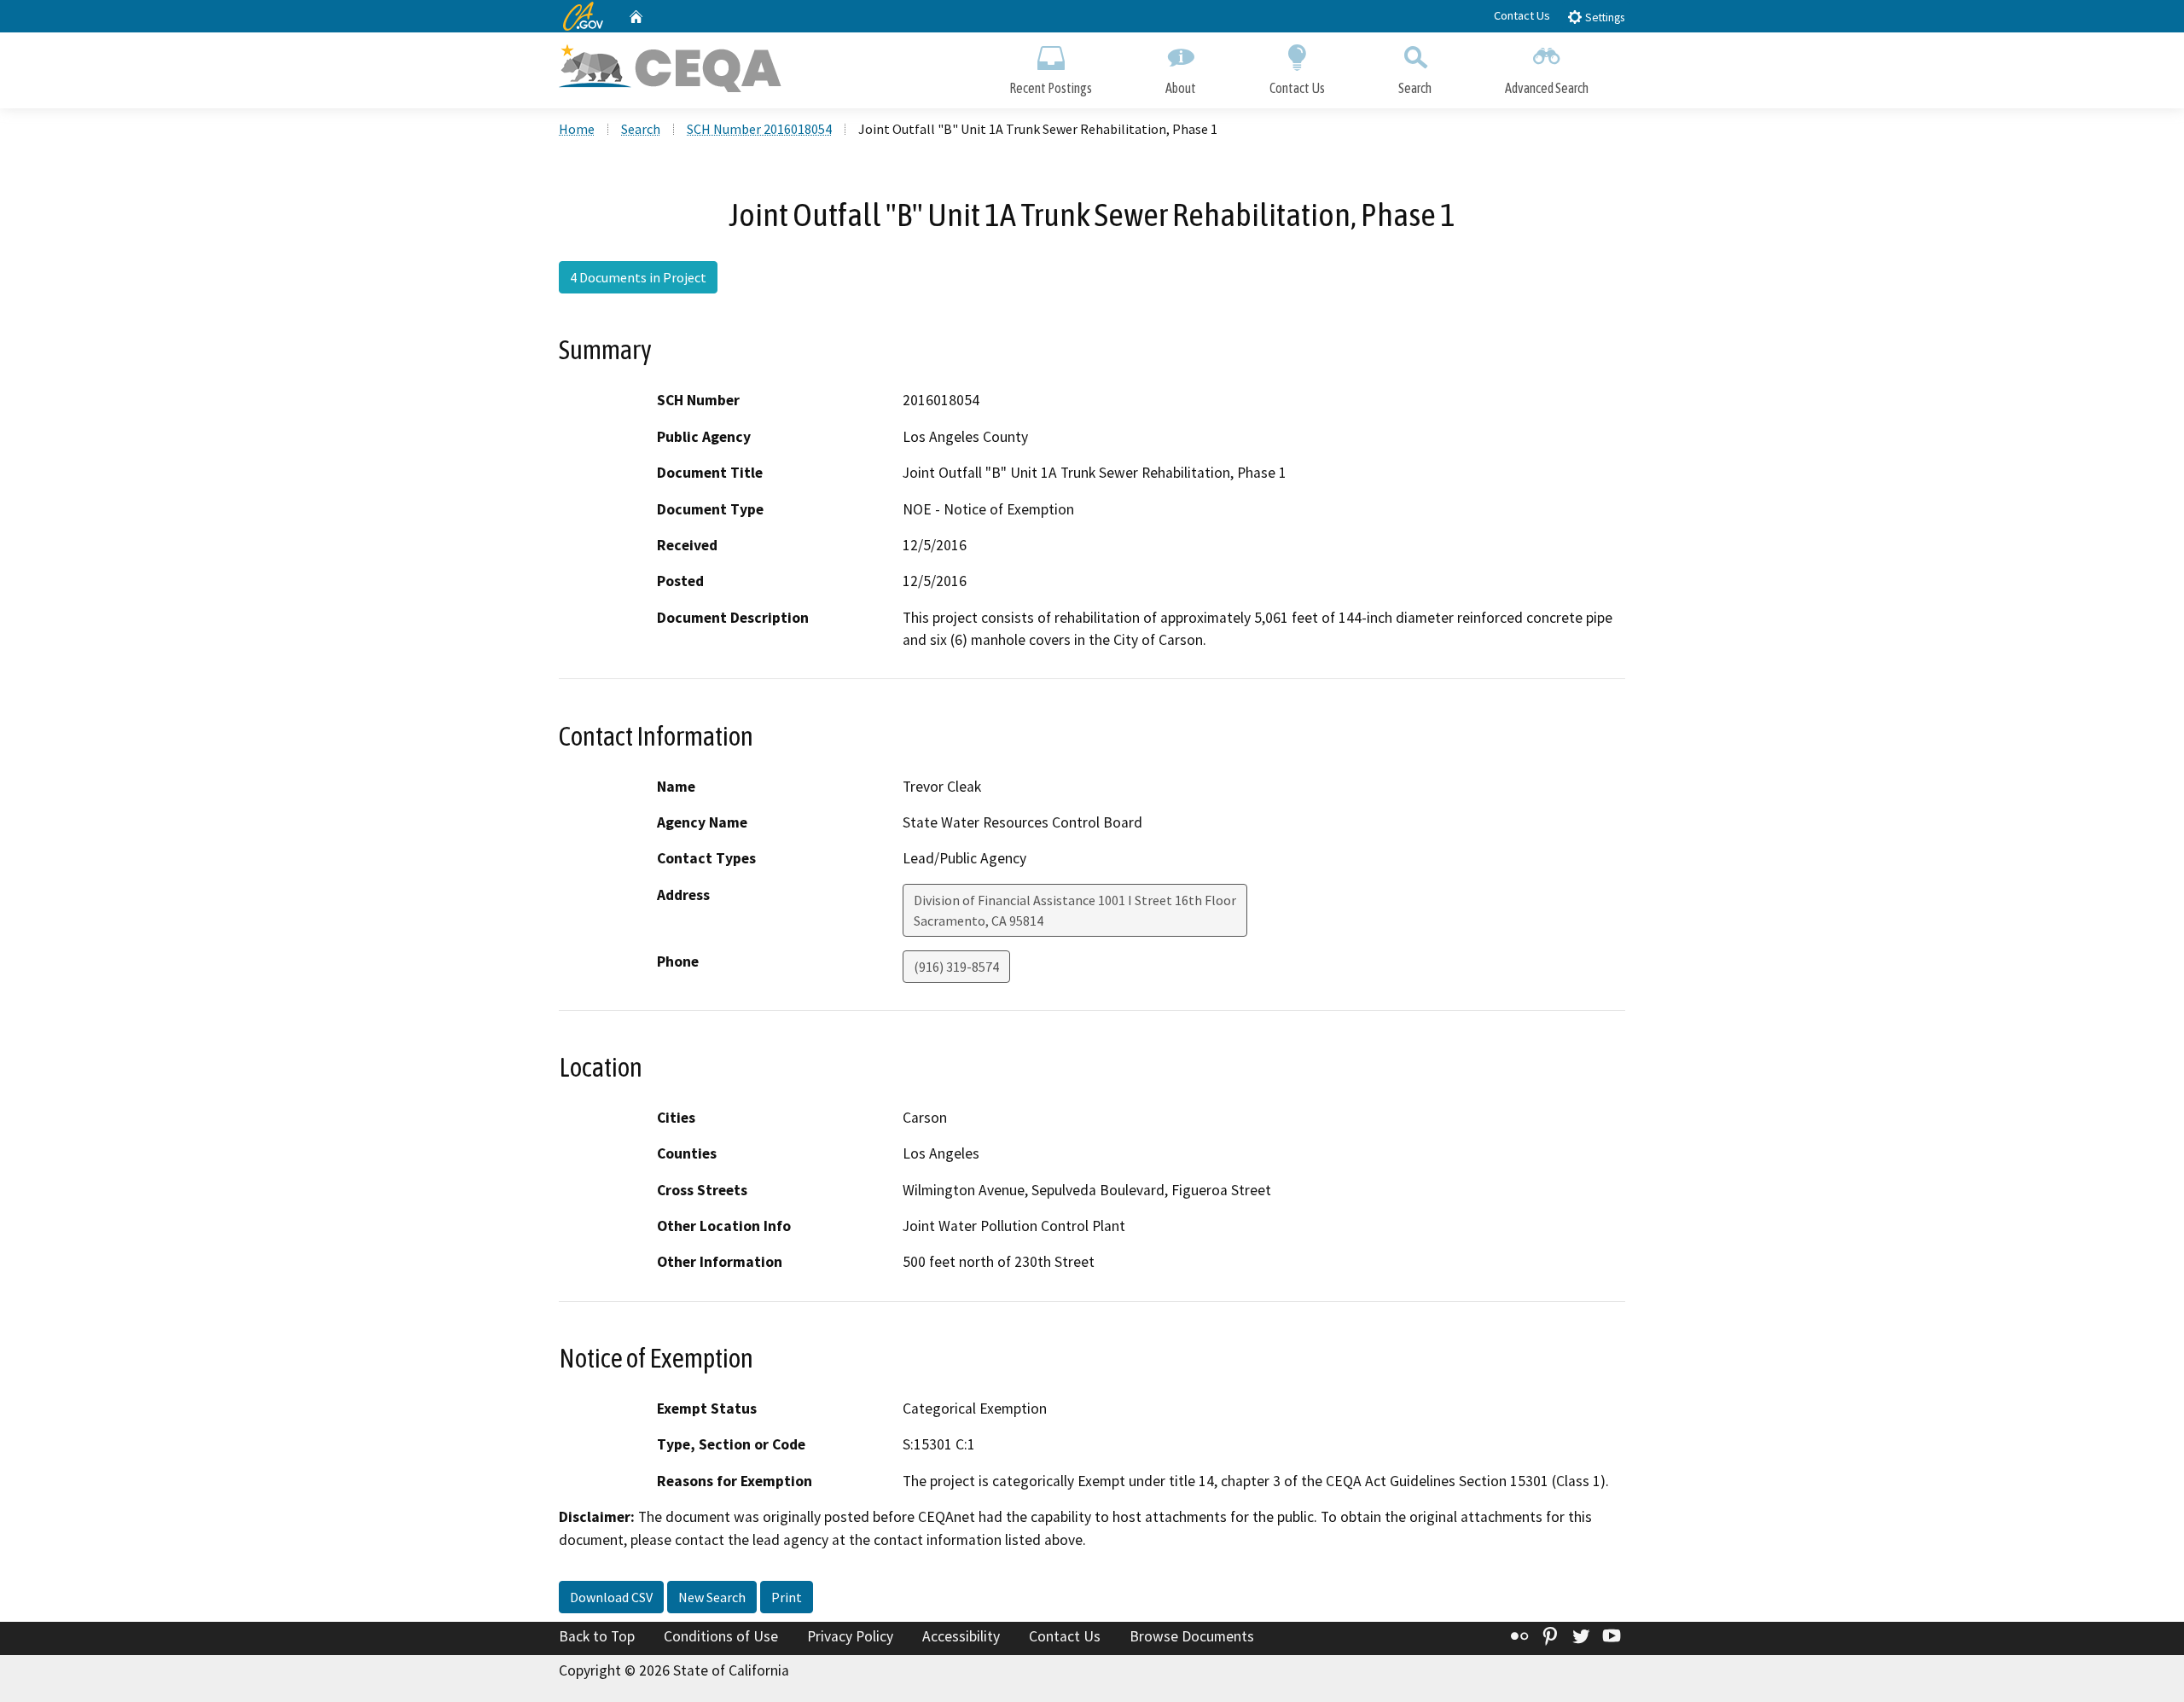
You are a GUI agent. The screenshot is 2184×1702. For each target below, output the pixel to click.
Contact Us (1522, 15)
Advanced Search (1547, 88)
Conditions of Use (721, 1636)
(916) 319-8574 (956, 967)
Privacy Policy (850, 1636)
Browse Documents (1192, 1636)
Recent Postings (1051, 88)
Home (577, 129)
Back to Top (597, 1636)
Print (787, 1597)
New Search (712, 1597)
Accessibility (961, 1636)
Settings (1603, 17)
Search (1415, 88)
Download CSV (611, 1597)
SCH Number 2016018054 (759, 129)
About (1181, 88)
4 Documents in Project (638, 277)
